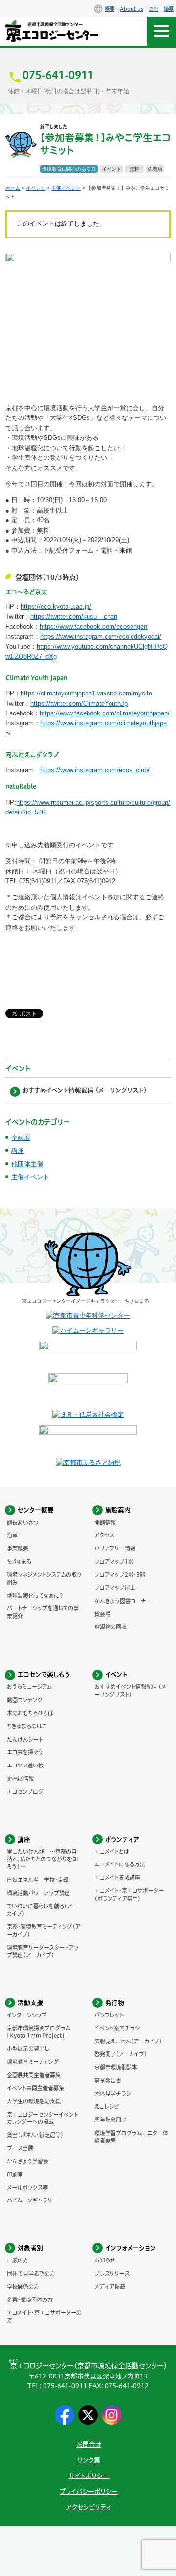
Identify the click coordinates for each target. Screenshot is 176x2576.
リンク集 (89, 2460)
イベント (111, 169)
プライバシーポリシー (89, 2491)
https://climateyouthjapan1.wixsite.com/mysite (86, 693)
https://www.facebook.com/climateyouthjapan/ (105, 713)
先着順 (155, 169)
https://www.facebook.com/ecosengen (93, 626)
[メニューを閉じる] (161, 31)
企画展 (21, 1138)
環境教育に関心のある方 (69, 169)
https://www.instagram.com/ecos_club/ (95, 770)
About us (132, 9)
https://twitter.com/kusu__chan (74, 617)
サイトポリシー (89, 2476)
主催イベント (66, 188)
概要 (110, 9)
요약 (154, 9)
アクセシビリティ (89, 2507)
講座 (18, 1151)
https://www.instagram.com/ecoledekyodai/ (101, 637)
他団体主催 (27, 1164)
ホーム (13, 188)
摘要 (169, 9)
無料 (134, 169)
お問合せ (89, 2445)
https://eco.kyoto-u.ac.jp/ (56, 606)
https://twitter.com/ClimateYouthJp (79, 703)
